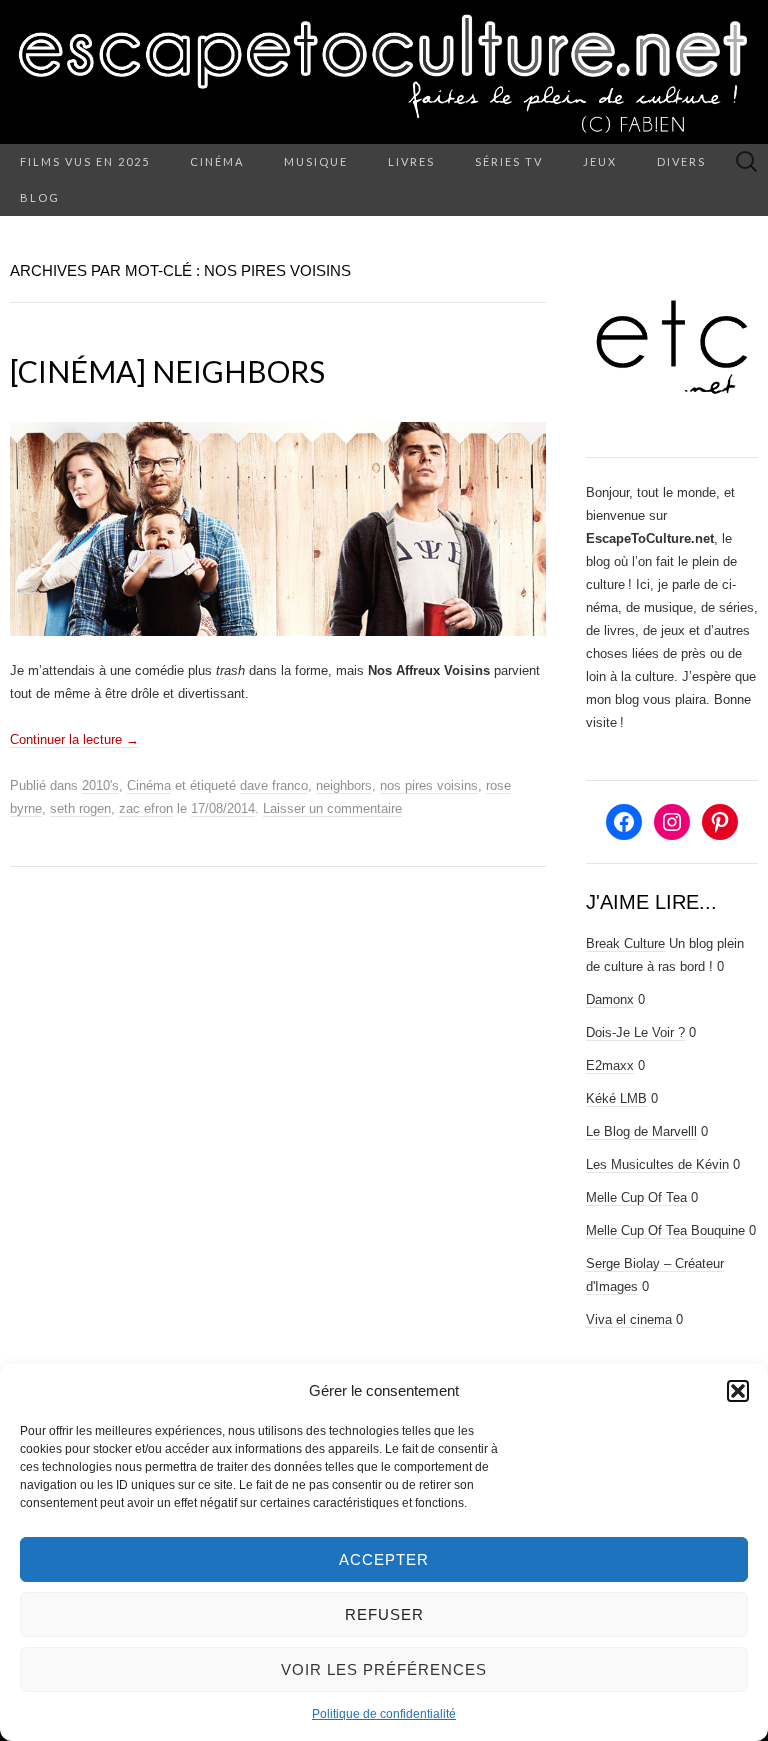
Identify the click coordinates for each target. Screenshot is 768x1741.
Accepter (384, 1559)
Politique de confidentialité (384, 1714)
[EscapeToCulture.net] (384, 72)
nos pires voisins (429, 785)
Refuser (384, 1614)
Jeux (600, 161)
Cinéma (217, 161)
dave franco (274, 785)
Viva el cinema (629, 1319)
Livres (411, 161)
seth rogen (80, 808)
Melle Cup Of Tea (636, 1197)
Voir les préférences (384, 1669)
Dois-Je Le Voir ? (635, 1032)
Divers (681, 161)
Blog (40, 197)
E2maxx (610, 1065)
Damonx (610, 999)
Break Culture (625, 943)
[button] (738, 1391)
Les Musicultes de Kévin (657, 1164)
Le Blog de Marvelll (641, 1131)
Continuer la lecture (74, 739)
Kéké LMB (616, 1098)
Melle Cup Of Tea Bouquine (665, 1230)
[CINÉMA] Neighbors (167, 371)
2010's (100, 785)
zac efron (146, 808)
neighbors (344, 785)
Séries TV (509, 161)
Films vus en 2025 (85, 161)
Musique (316, 161)
